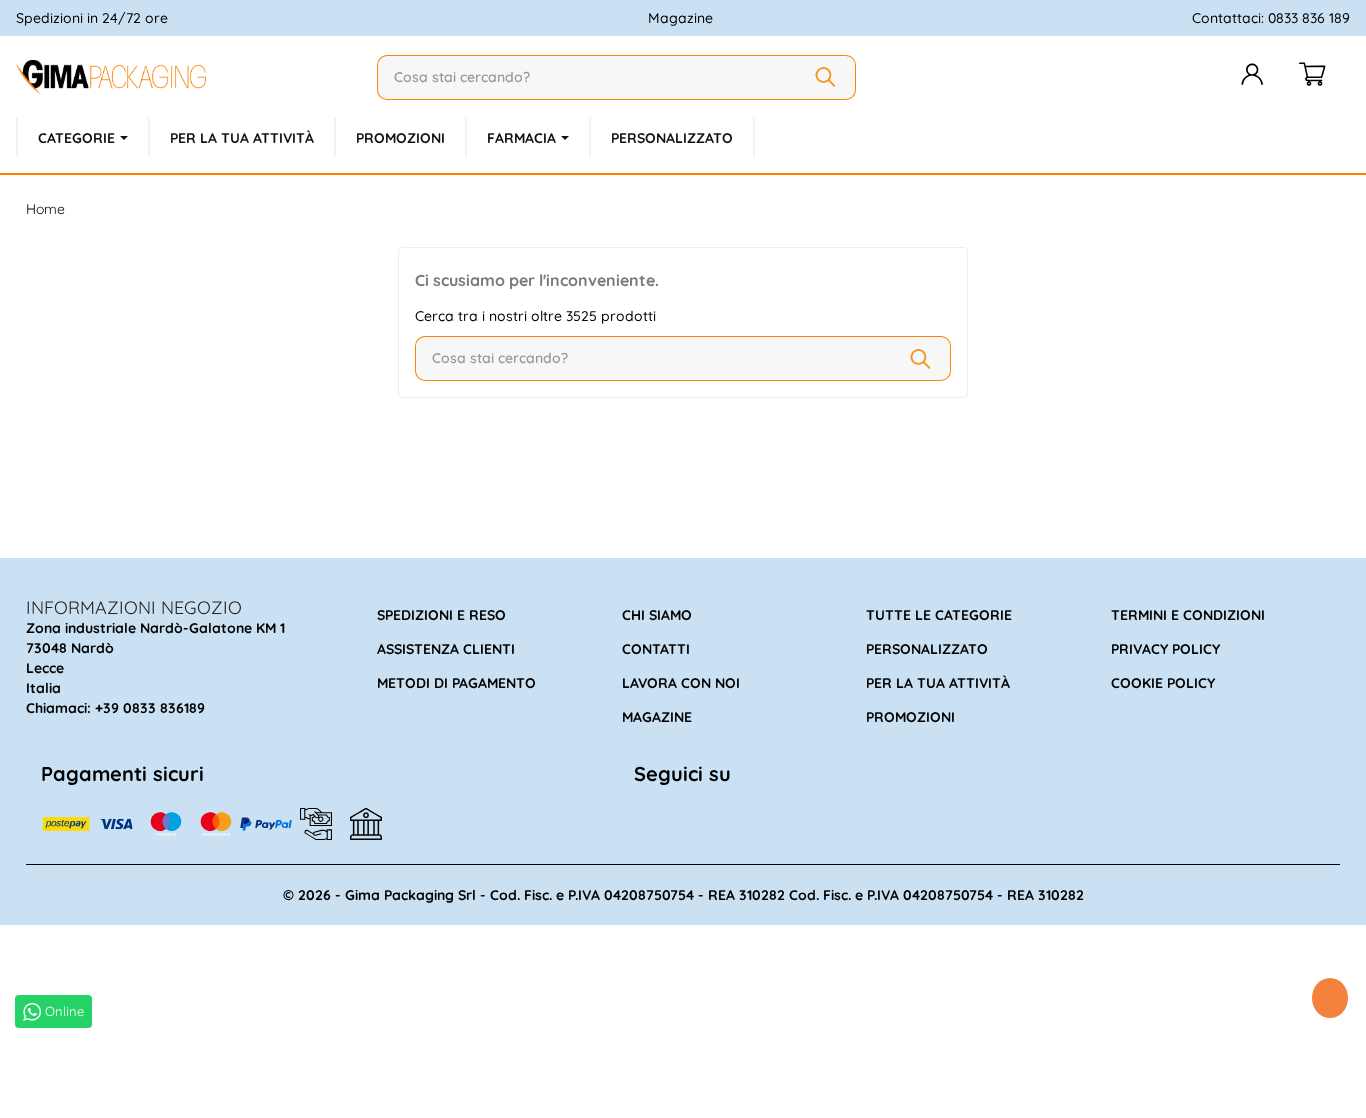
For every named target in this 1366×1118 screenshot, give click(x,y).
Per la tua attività (938, 683)
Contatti (656, 649)
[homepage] (188, 77)
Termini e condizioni (1188, 615)
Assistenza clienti (446, 649)
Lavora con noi (681, 683)
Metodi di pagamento (456, 683)
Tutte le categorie (939, 615)
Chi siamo (657, 615)
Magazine (680, 18)
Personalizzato (927, 649)
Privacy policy (1165, 649)
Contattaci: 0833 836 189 (1271, 18)
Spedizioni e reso (441, 615)
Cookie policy (1163, 683)
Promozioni (910, 717)
